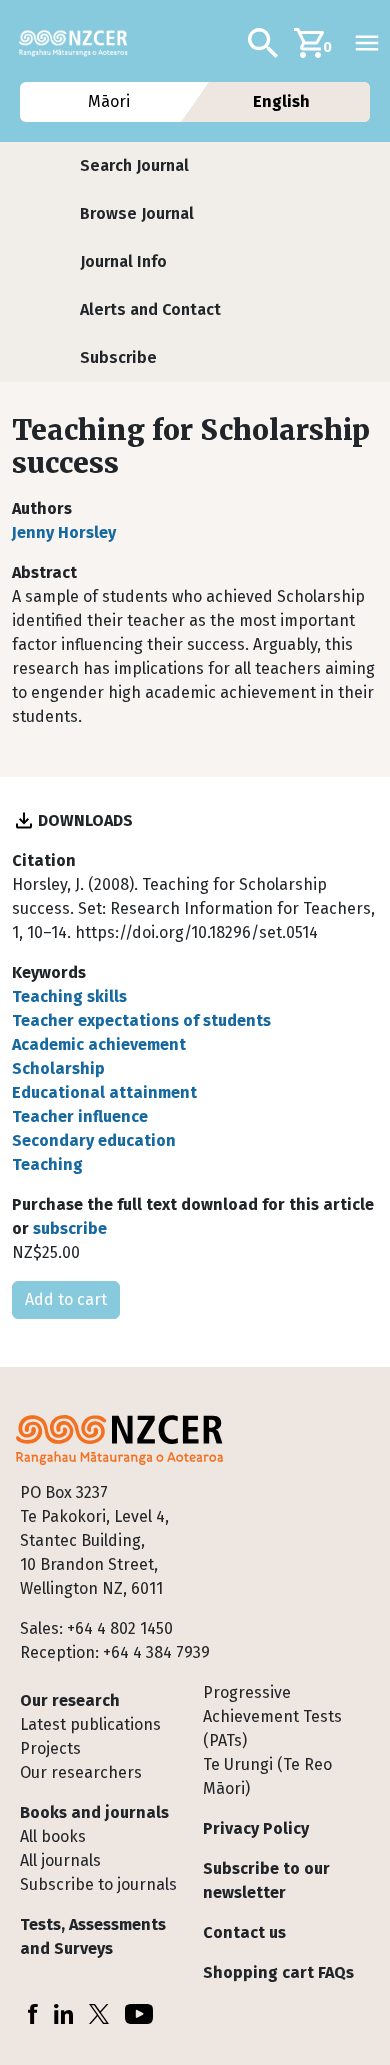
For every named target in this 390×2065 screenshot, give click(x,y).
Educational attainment (104, 1092)
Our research (70, 1700)
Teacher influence (80, 1116)
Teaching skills (69, 996)
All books (53, 1836)
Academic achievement (99, 1044)
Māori (108, 101)
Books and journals (94, 1812)
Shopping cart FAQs (278, 1972)
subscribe (70, 1228)
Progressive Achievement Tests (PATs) (272, 1716)
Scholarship (58, 1068)
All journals (60, 1860)
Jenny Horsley (64, 532)
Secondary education (94, 1140)
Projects (50, 1748)
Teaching (47, 1164)
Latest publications (90, 1724)
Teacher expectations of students (141, 1020)
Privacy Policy (256, 1828)
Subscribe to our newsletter (266, 1880)
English (281, 101)
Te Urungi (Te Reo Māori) (267, 1776)
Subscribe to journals (98, 1884)
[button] (134, 166)
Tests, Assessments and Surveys (93, 1936)
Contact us (244, 1932)
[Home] (81, 43)
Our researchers (81, 1772)
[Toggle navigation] (367, 43)
